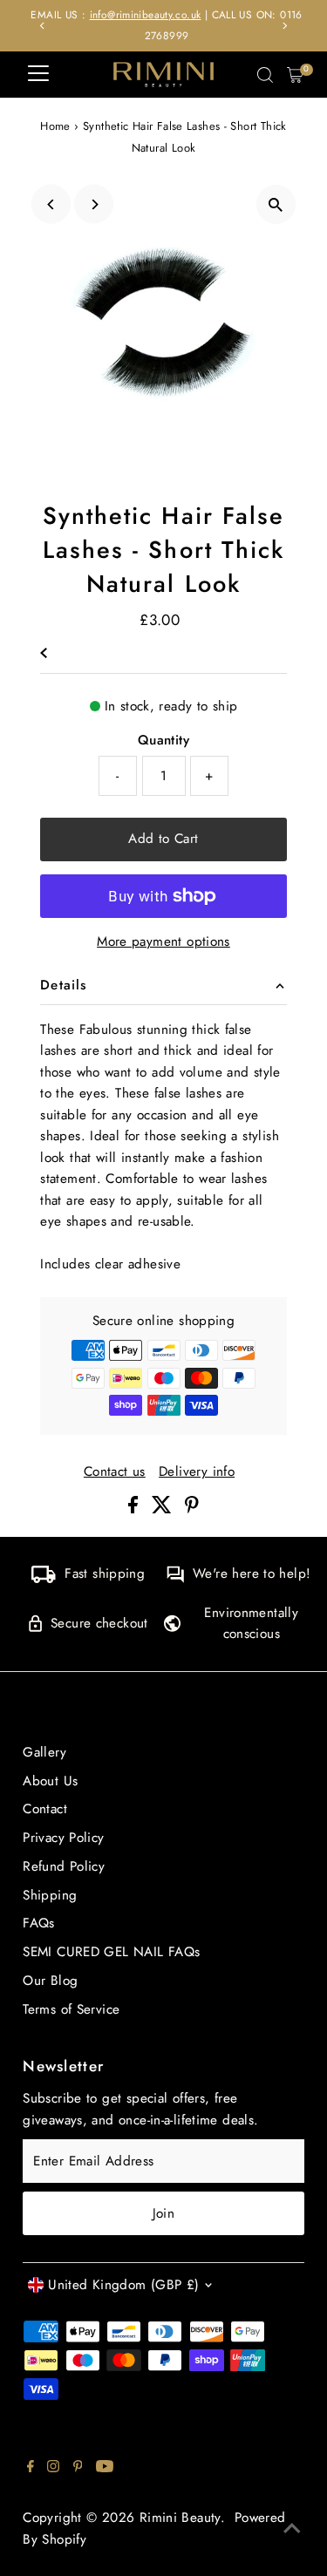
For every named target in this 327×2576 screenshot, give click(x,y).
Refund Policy (64, 1866)
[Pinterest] (78, 2468)
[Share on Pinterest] (192, 1509)
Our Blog (50, 1981)
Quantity (163, 740)
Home (55, 126)
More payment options (163, 941)
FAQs (39, 1923)
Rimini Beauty (180, 2518)
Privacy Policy (63, 1838)
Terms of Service (71, 2009)
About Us (50, 1781)
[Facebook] (31, 2468)
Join (164, 2213)
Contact (45, 1809)
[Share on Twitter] (164, 1509)
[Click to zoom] (276, 204)
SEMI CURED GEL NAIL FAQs (111, 1952)
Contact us (115, 1472)
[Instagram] (53, 2468)
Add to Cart (163, 839)
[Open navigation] (38, 75)
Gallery (44, 1752)
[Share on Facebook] (135, 1509)
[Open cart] (295, 75)
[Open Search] (265, 75)
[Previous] (42, 26)
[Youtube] (105, 2468)
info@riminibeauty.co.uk (142, 14)
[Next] (285, 26)
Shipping (50, 1895)
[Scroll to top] (292, 2528)
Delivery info (197, 1472)
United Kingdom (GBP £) (123, 2285)
